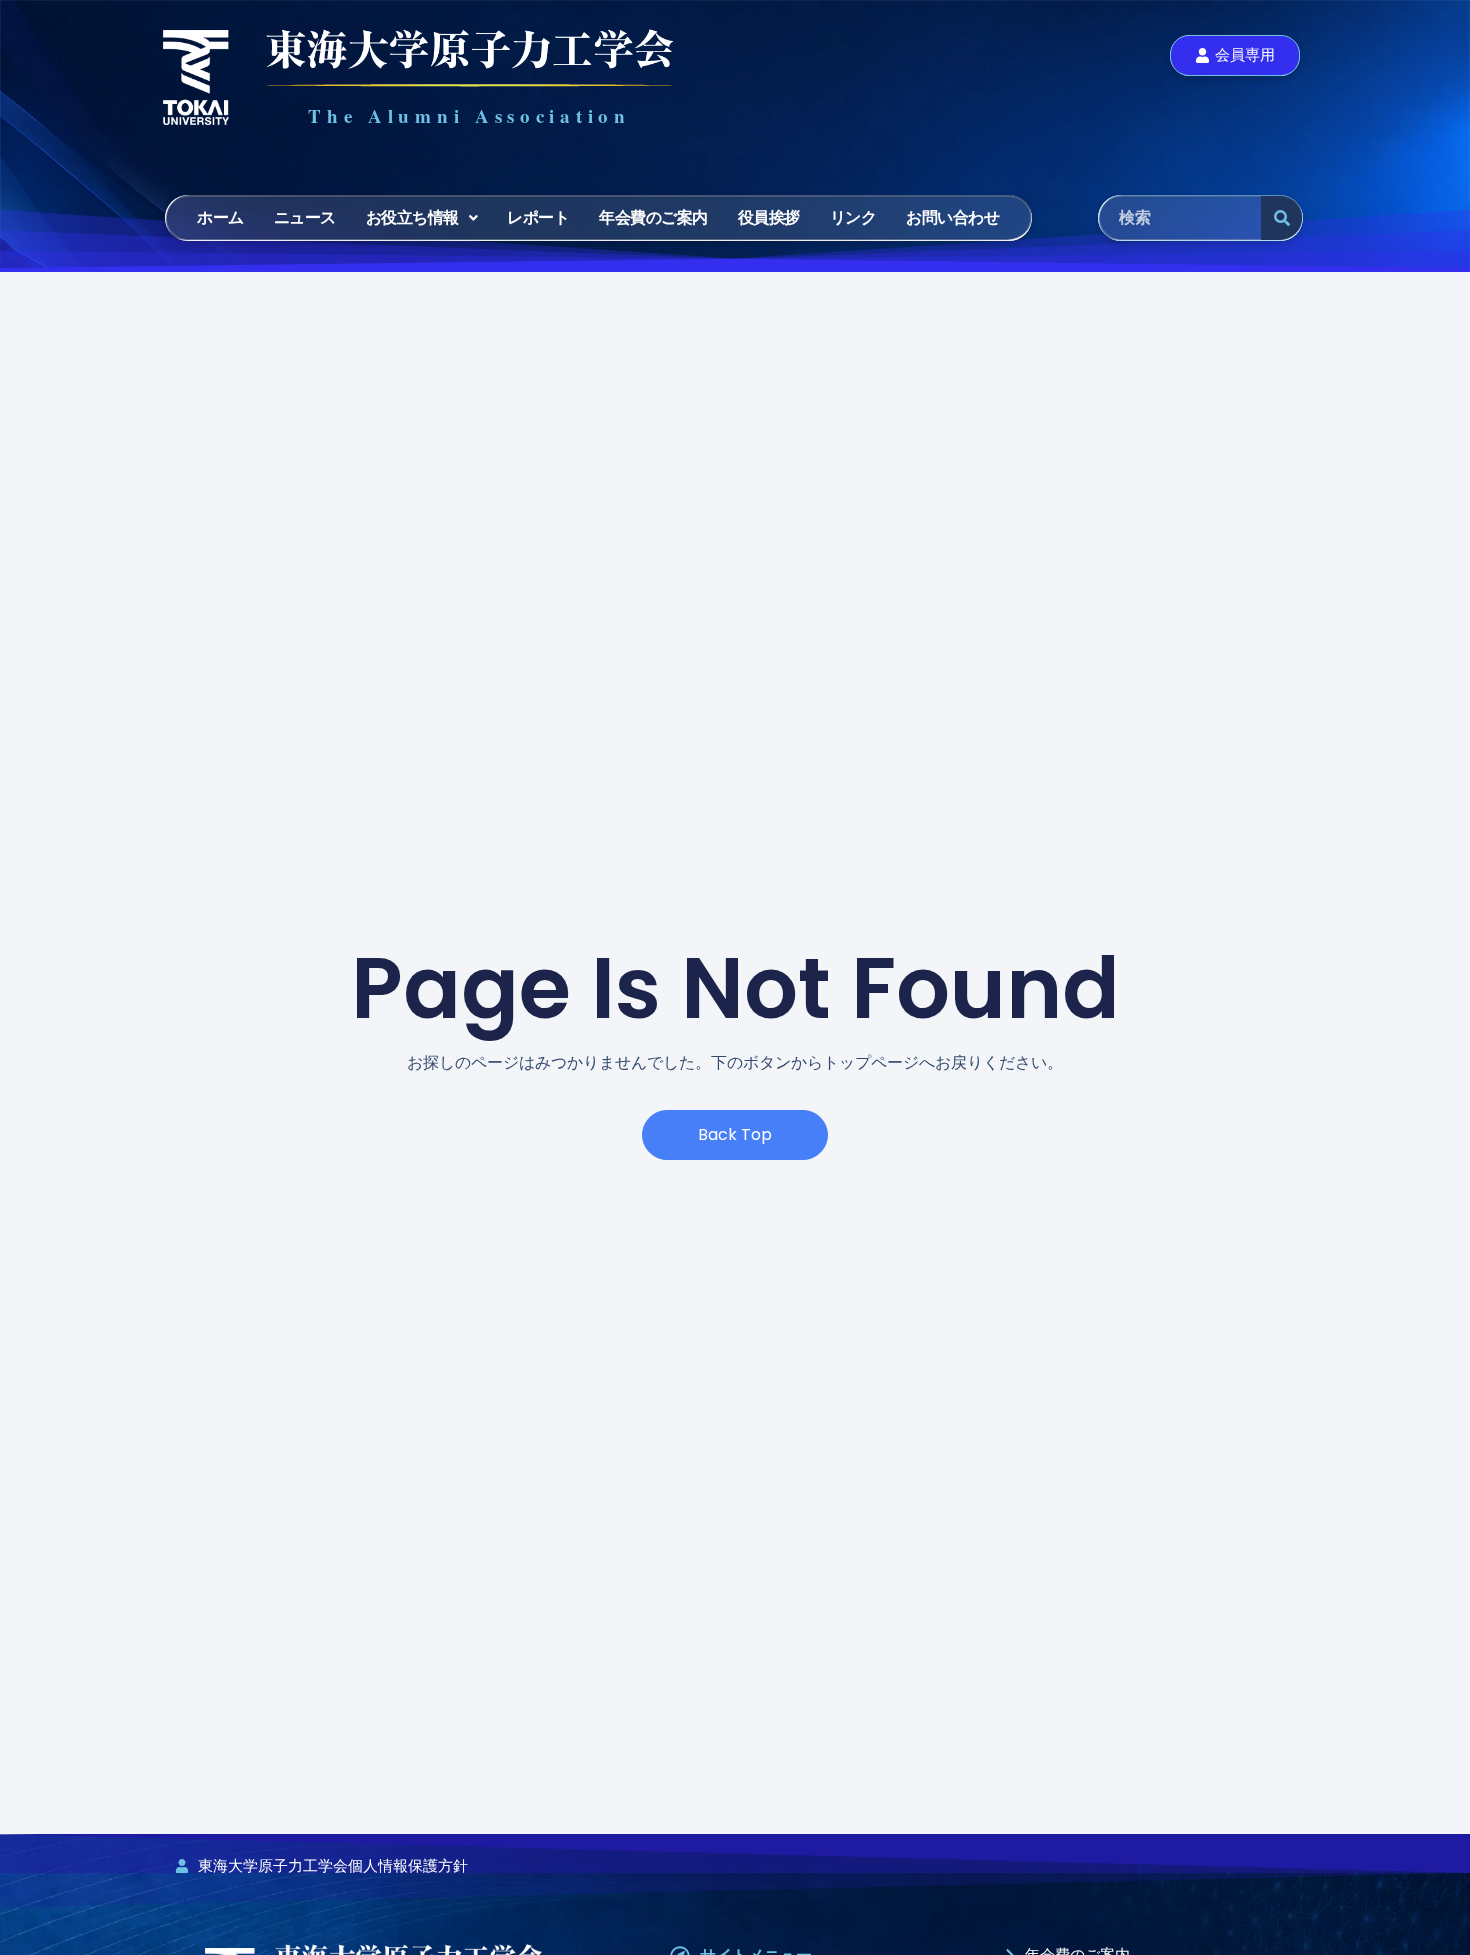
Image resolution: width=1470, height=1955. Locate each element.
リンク (853, 217)
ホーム (220, 217)
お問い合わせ (952, 217)
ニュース (305, 217)
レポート (538, 217)
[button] (422, 218)
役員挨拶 (769, 217)
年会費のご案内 (653, 217)
